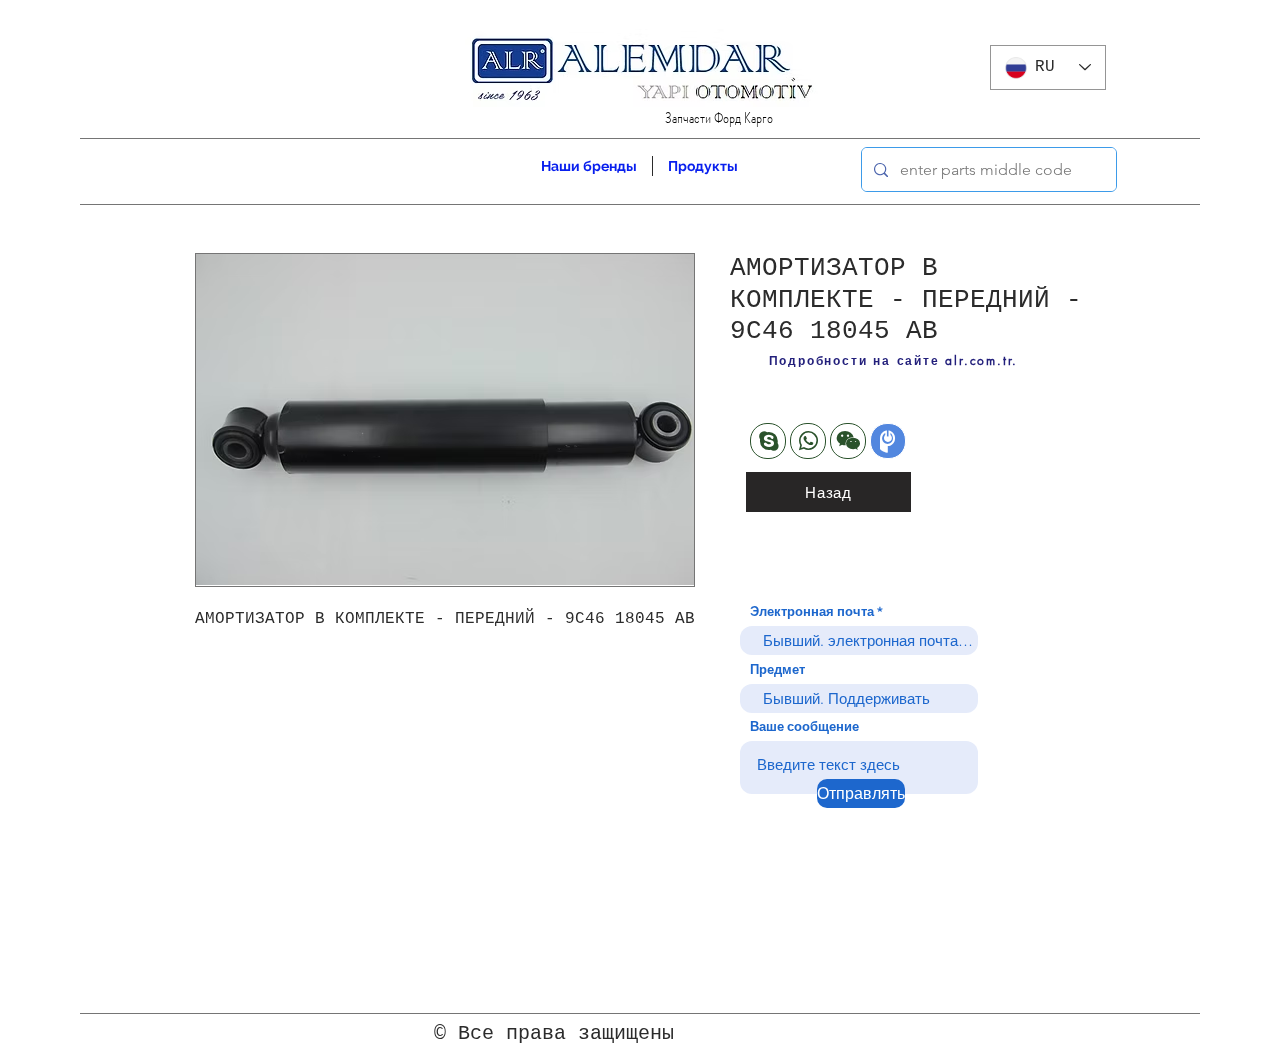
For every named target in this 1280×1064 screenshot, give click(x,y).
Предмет (777, 669)
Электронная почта (812, 611)
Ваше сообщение (804, 726)
